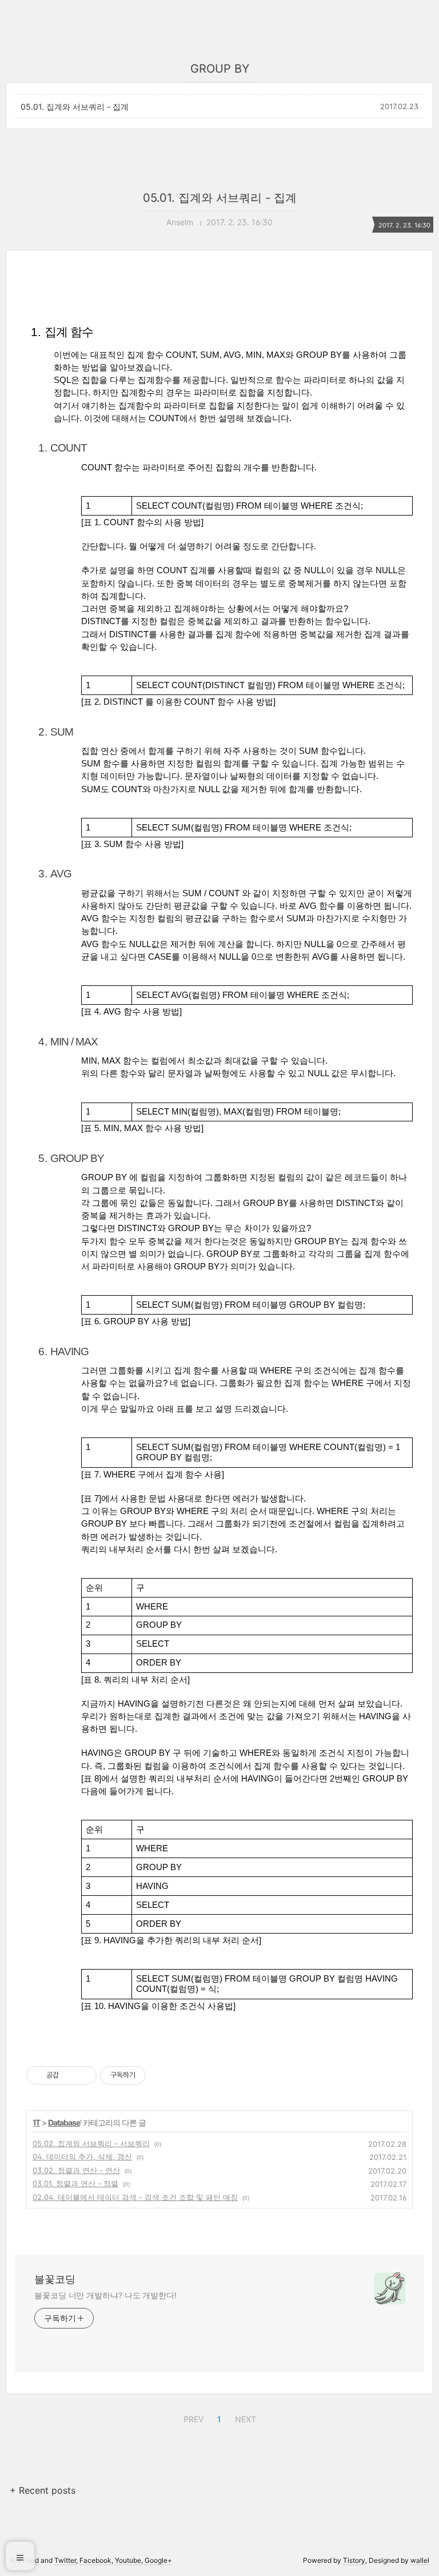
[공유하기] (69, 2075)
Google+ (158, 2560)
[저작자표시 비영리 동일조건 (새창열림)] (161, 2075)
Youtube (128, 2560)
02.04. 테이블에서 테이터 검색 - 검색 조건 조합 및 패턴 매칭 (135, 2197)
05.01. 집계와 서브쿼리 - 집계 (75, 107)
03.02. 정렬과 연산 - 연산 (76, 2170)
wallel (420, 2560)
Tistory (354, 2560)
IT (37, 2122)
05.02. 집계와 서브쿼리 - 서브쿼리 (91, 2143)
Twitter (65, 2560)
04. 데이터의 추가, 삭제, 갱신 (82, 2156)
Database (64, 2122)
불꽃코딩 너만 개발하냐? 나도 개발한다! (105, 2295)
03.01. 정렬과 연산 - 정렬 (75, 2183)
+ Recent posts (43, 2490)
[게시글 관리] (84, 2075)
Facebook (95, 2560)
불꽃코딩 (55, 2279)
